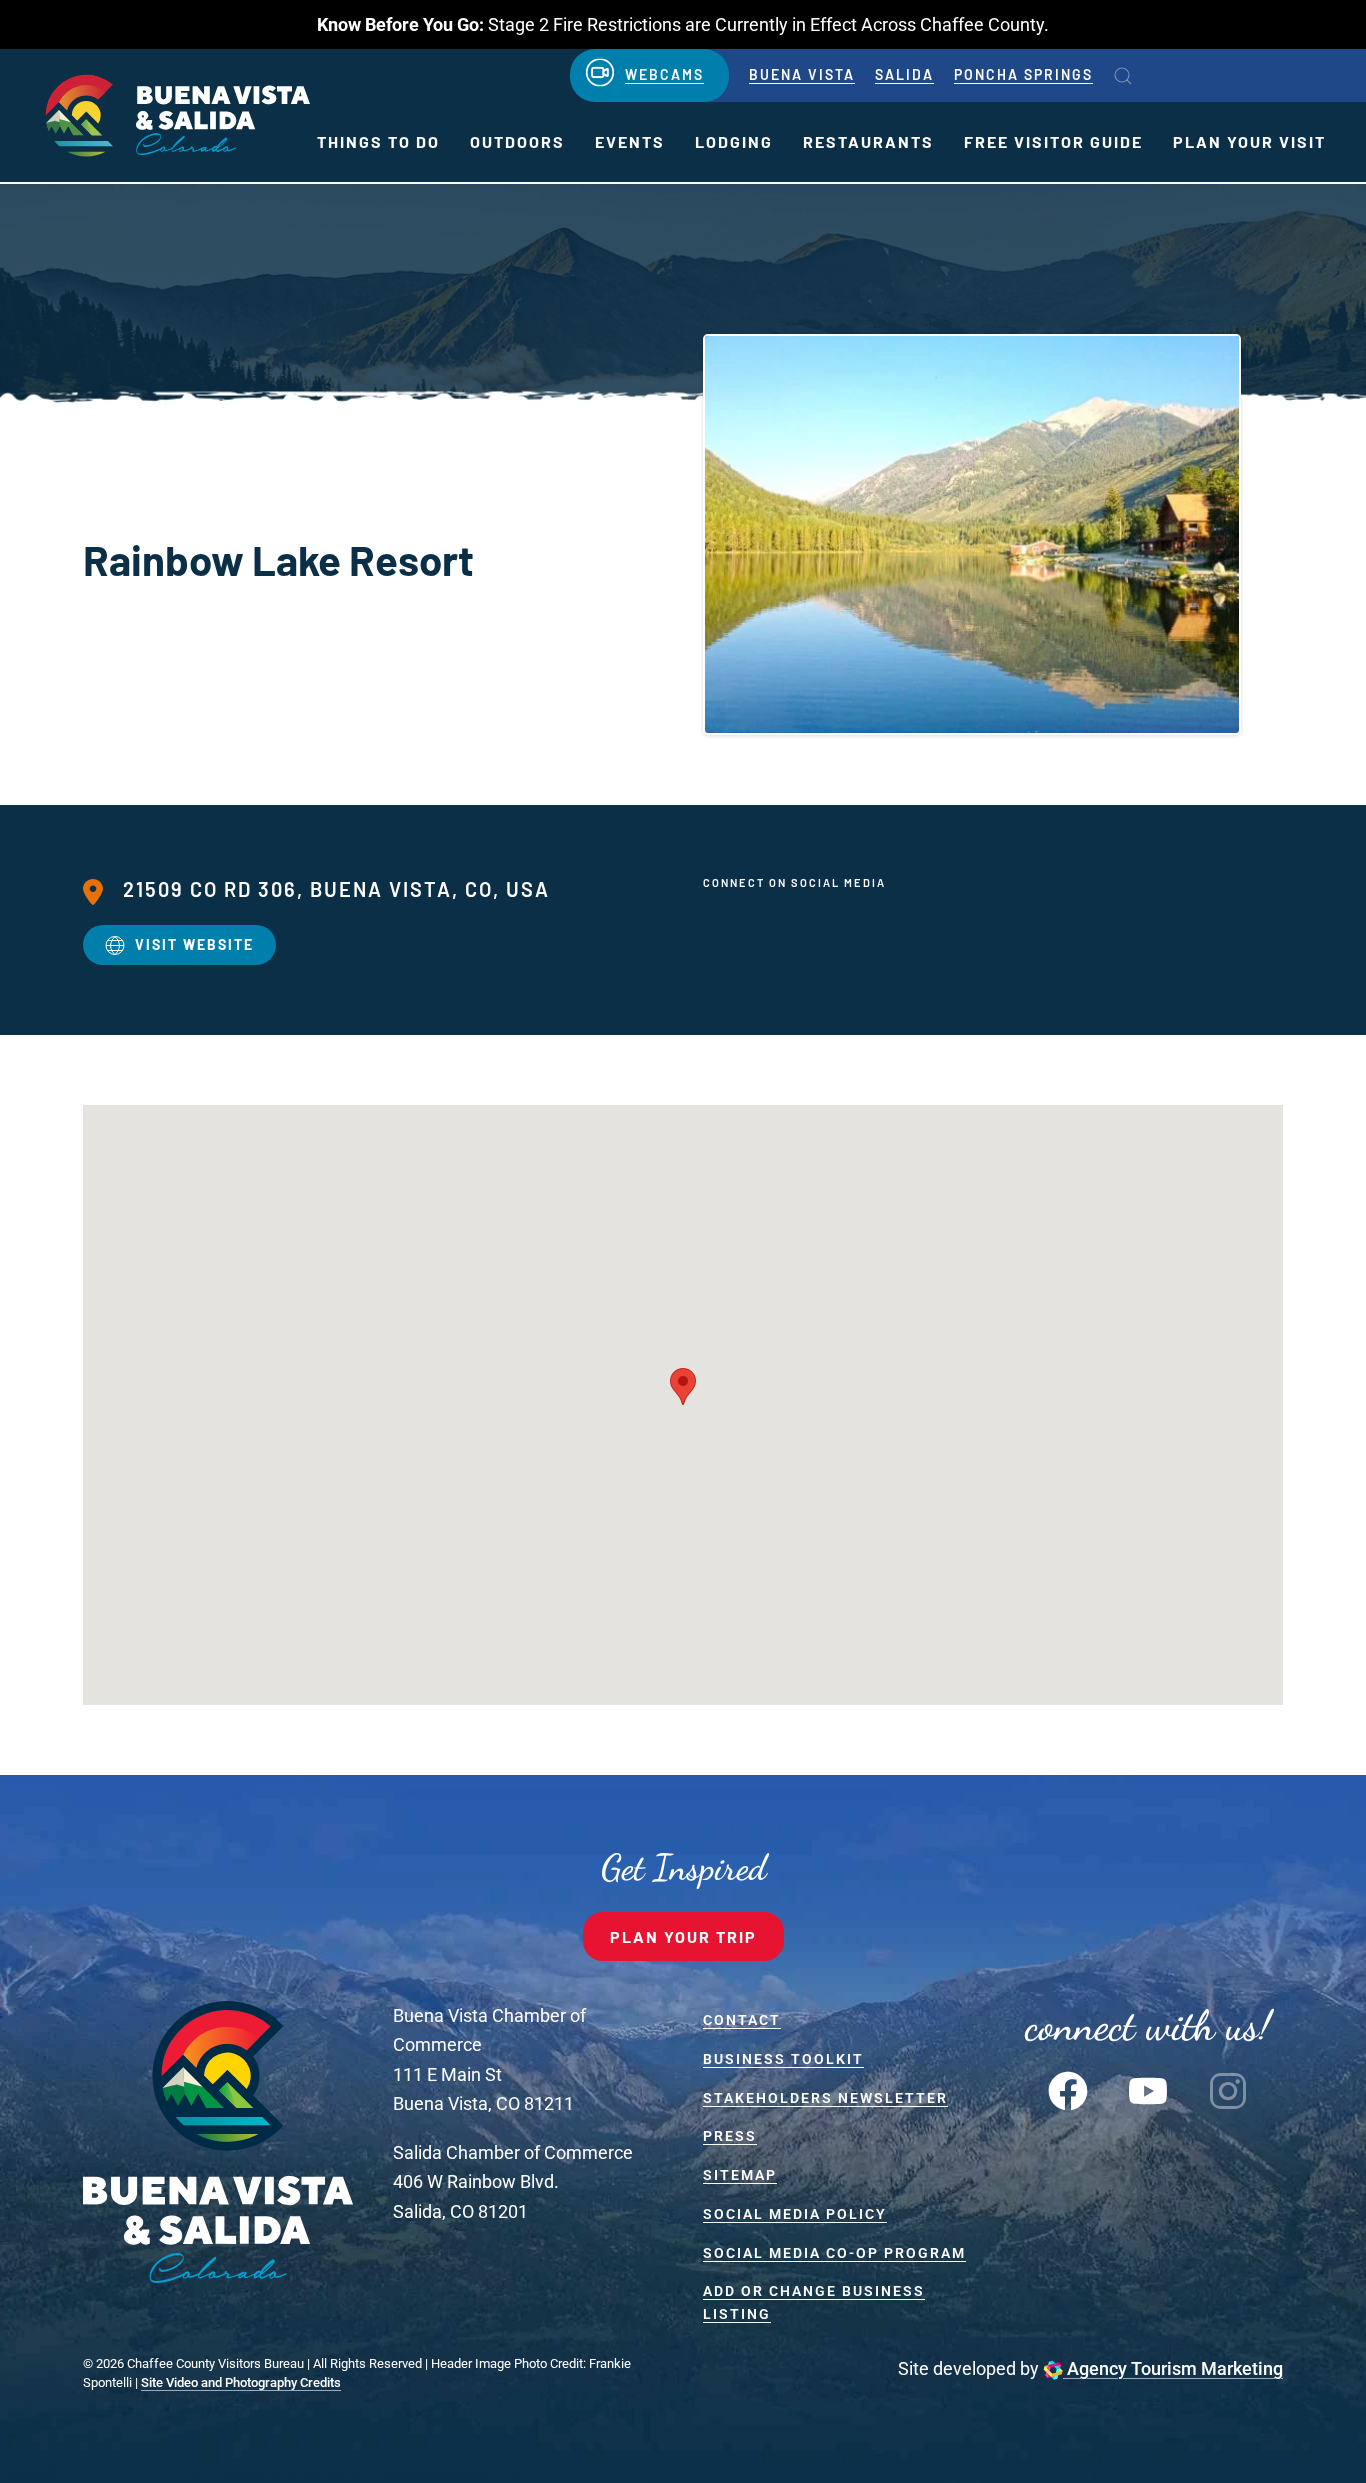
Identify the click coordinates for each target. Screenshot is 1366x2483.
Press (730, 2136)
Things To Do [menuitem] (378, 141)
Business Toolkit (783, 2059)
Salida (904, 74)
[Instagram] (1228, 2089)
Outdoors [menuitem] (517, 141)
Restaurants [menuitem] (868, 141)
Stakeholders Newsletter (825, 2098)
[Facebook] (1068, 2089)
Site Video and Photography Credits (241, 2382)
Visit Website (194, 944)
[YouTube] (1148, 2089)
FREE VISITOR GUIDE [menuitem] (1053, 141)
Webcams (664, 74)
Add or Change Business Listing (814, 2302)
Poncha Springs (1023, 74)
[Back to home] (175, 115)
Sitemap (740, 2175)
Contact (742, 2020)
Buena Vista (802, 74)
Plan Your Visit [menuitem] (1249, 141)
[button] (1123, 76)
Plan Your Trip (683, 1936)
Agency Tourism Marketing (1173, 2368)
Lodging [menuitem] (734, 141)
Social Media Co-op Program (834, 2253)
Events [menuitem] (630, 141)
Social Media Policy (795, 2214)
